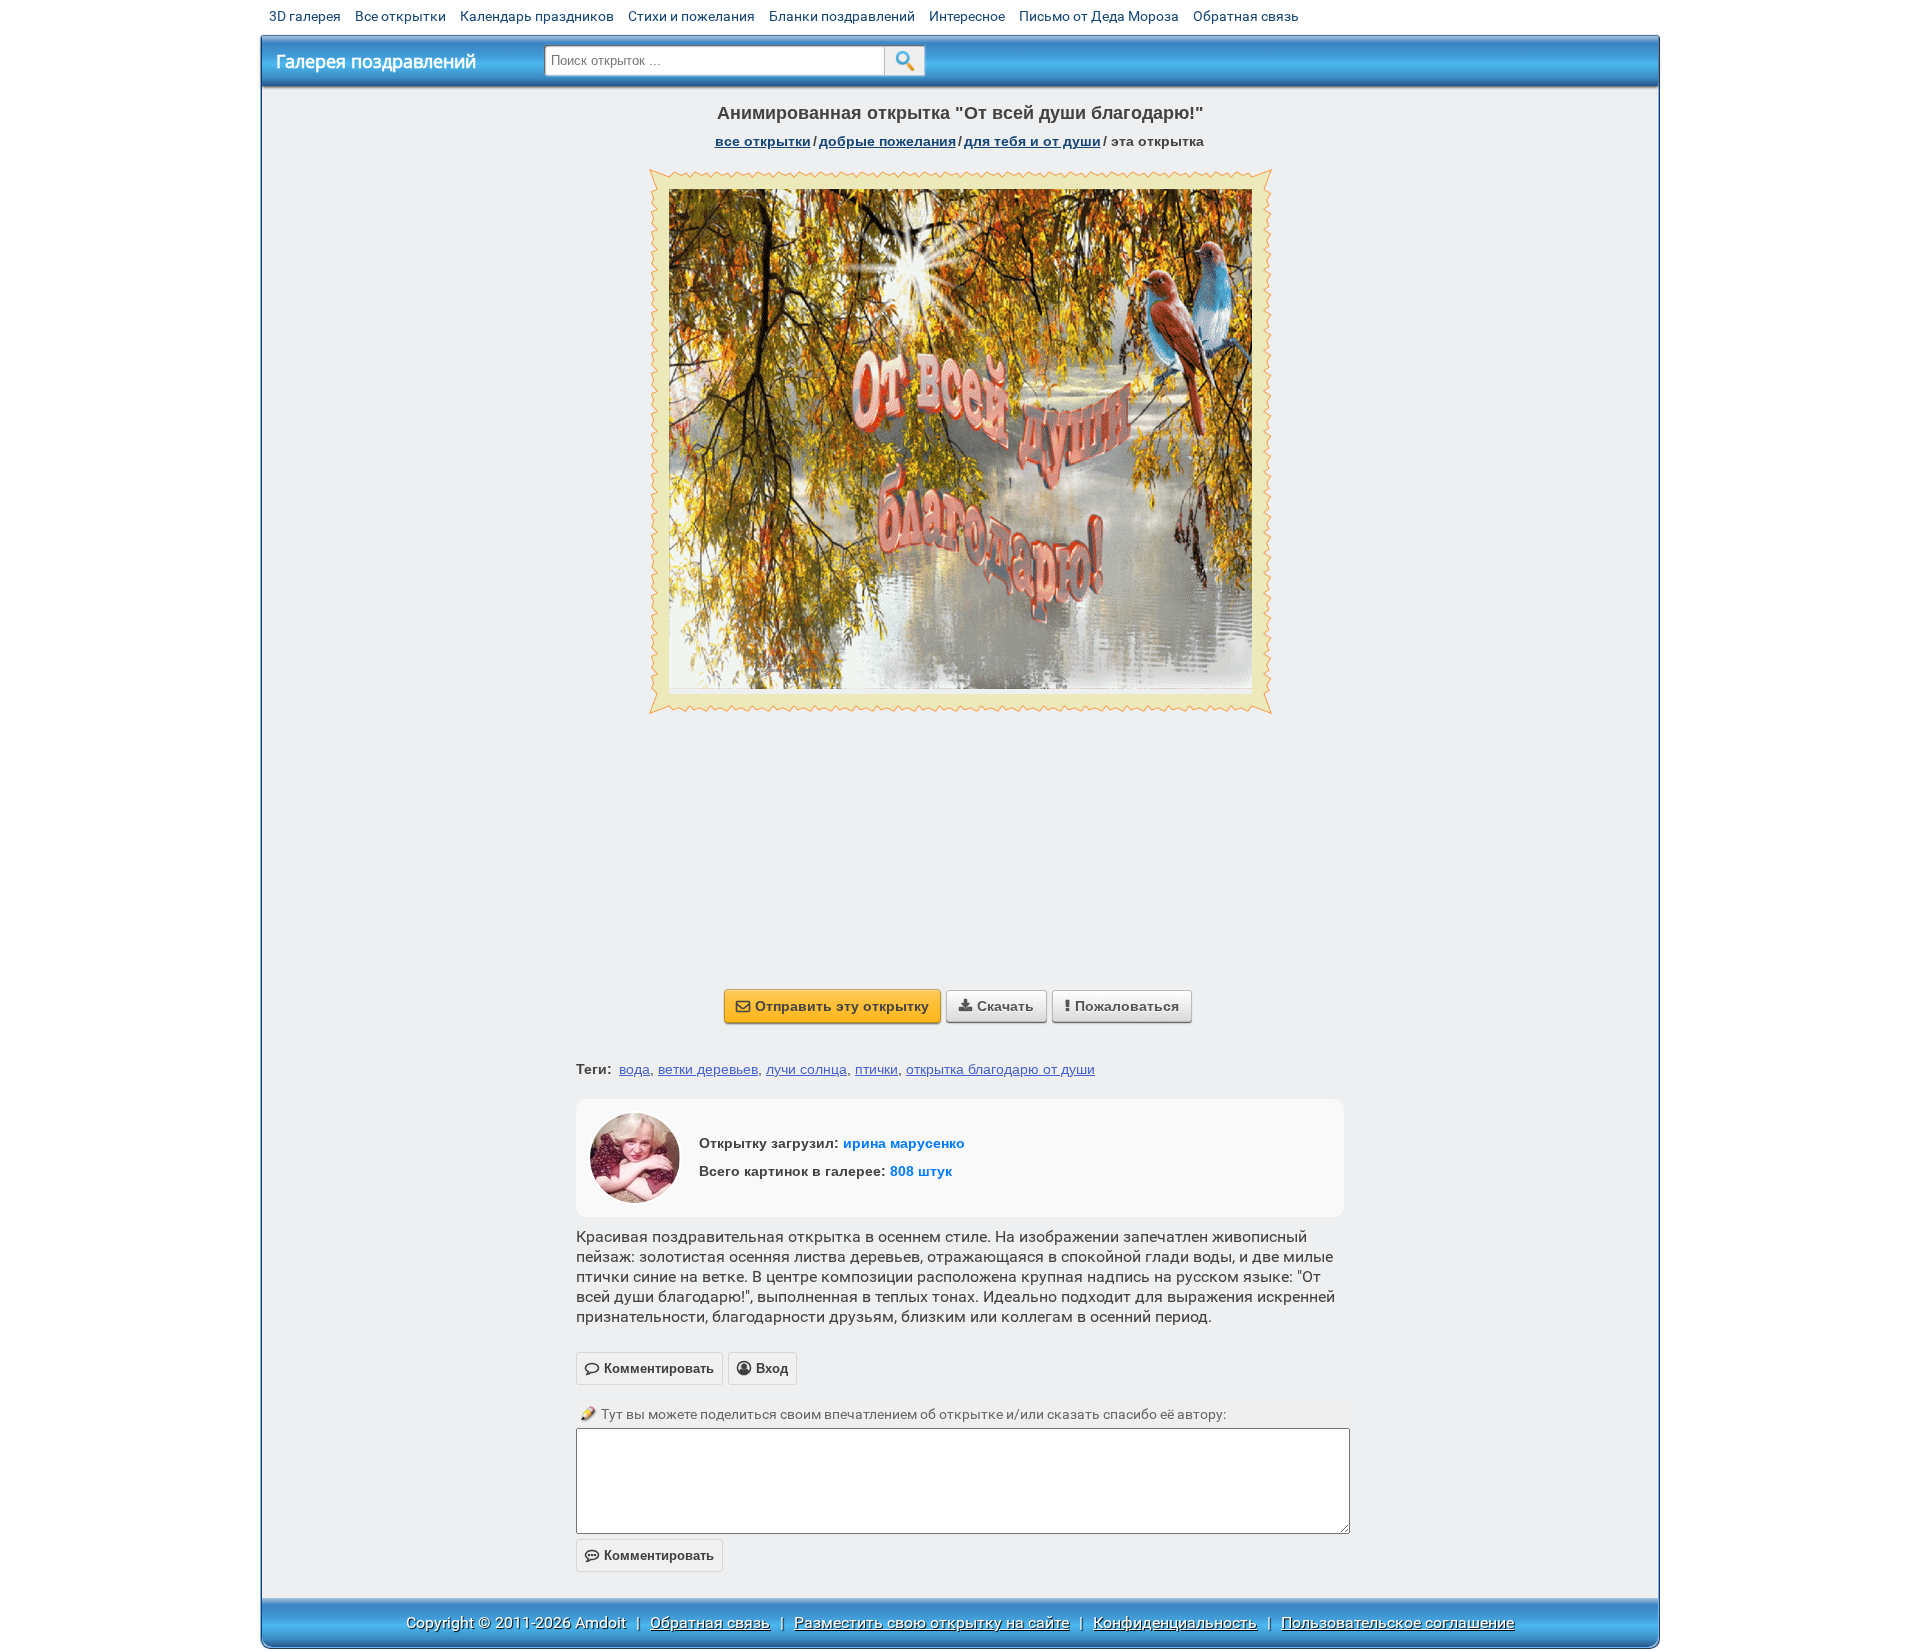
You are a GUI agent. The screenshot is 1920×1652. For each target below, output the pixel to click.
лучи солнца (806, 1069)
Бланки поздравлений (842, 16)
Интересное (967, 16)
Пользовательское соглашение (1397, 1622)
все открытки (763, 141)
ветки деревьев (708, 1069)
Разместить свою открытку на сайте (931, 1622)
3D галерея (305, 16)
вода (634, 1069)
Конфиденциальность (1175, 1622)
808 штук (921, 1171)
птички (876, 1069)
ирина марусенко (904, 1143)
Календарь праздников (537, 16)
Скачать (996, 1006)
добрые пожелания (887, 141)
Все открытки (400, 16)
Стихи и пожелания (691, 16)
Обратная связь (1246, 16)
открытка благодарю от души (1000, 1069)
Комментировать (649, 1555)
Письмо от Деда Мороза (1099, 16)
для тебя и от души (1032, 141)
